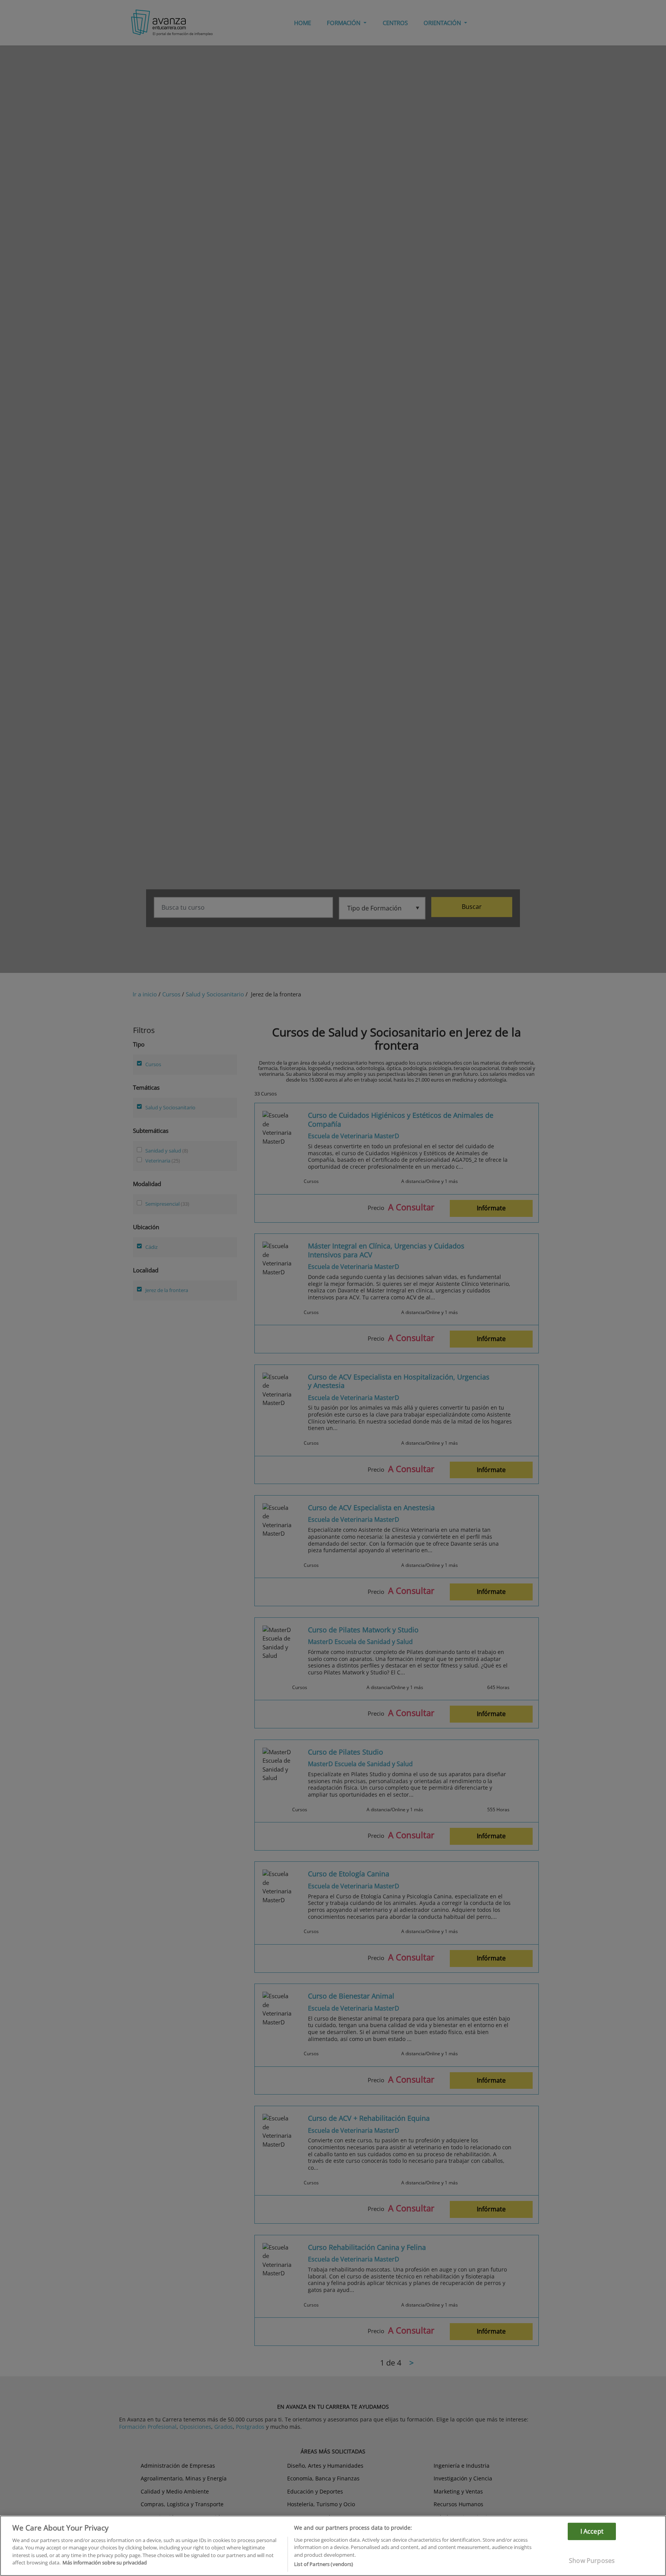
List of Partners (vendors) (324, 2564)
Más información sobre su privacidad (105, 2563)
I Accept (592, 2531)
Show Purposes (592, 2561)
